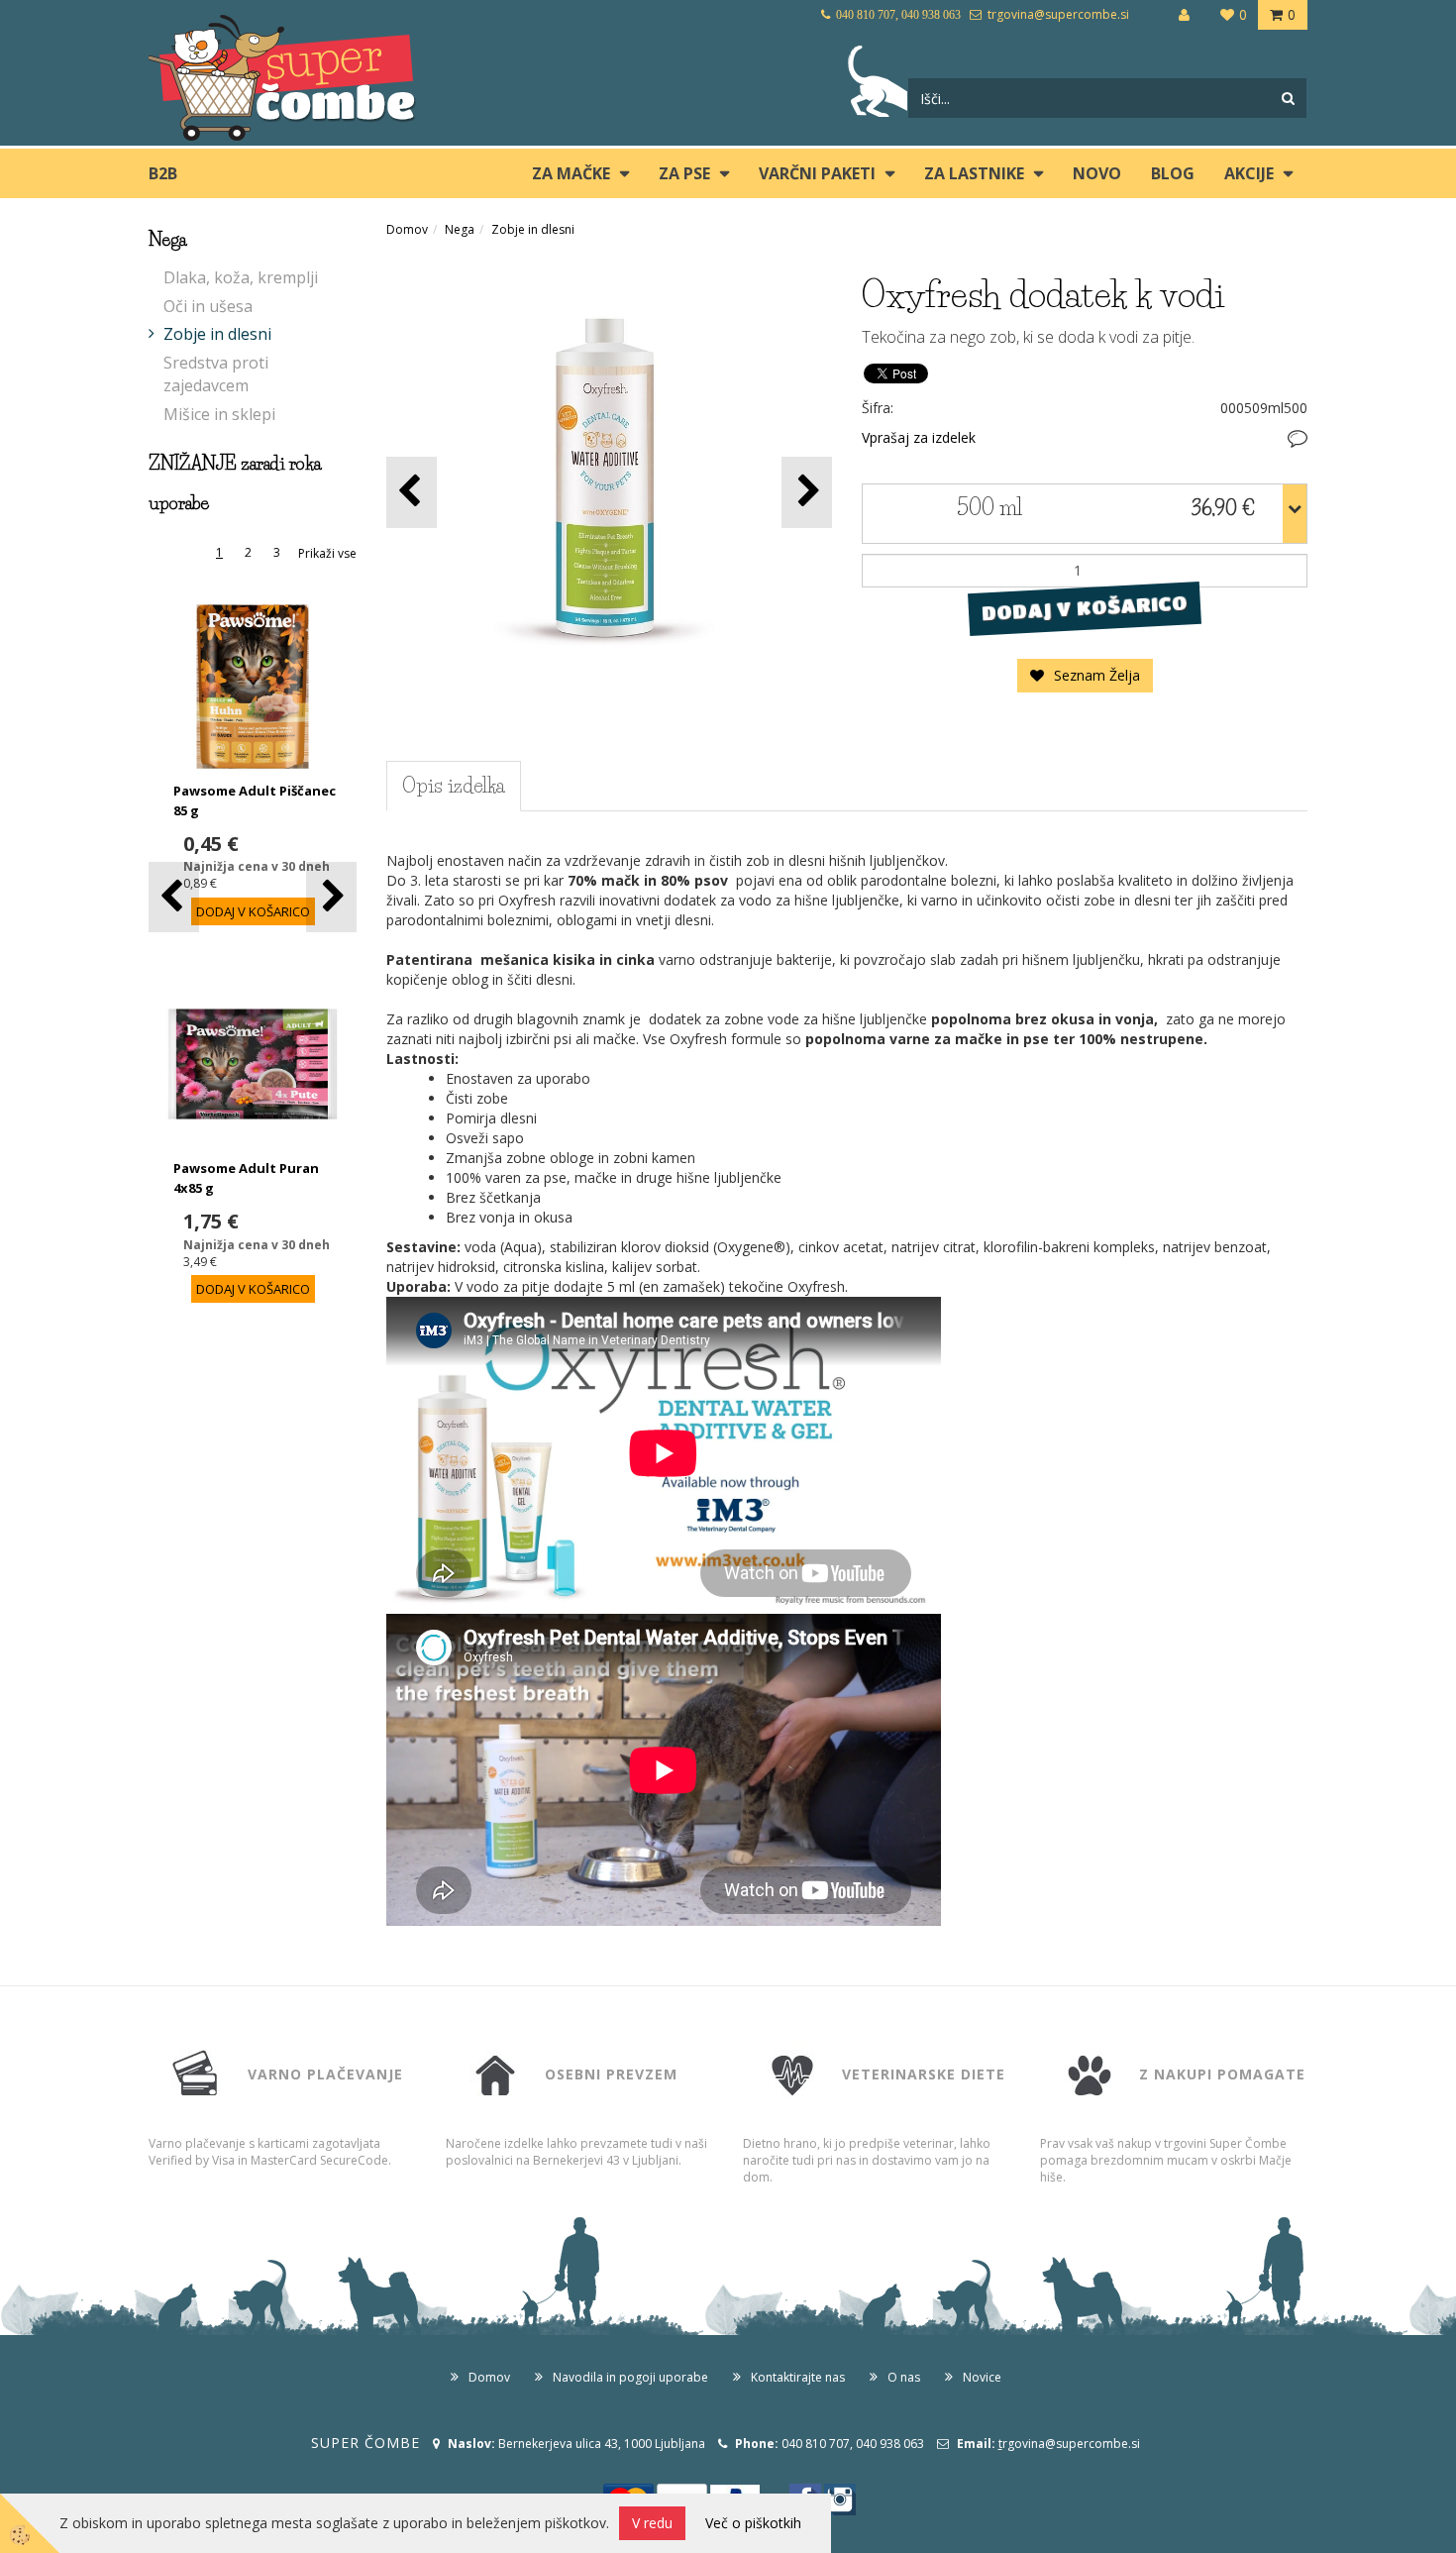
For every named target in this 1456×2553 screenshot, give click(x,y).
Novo (1097, 173)
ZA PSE (684, 173)
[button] (331, 897)
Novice (982, 2377)
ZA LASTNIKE (974, 173)
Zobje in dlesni (217, 334)
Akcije (1249, 173)
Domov (407, 229)
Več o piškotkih (753, 2523)
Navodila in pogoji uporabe (630, 2377)
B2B (163, 173)
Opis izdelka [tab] (454, 786)
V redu (652, 2523)
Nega (460, 229)
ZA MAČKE (571, 173)
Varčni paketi (817, 173)
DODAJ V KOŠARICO (1084, 607)
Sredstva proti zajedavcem (216, 374)
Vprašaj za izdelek (919, 437)
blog (1173, 173)
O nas (904, 2377)
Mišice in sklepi (219, 414)
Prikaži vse (327, 553)
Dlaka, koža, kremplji (241, 277)
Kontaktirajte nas (798, 2377)
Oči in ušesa (208, 306)
